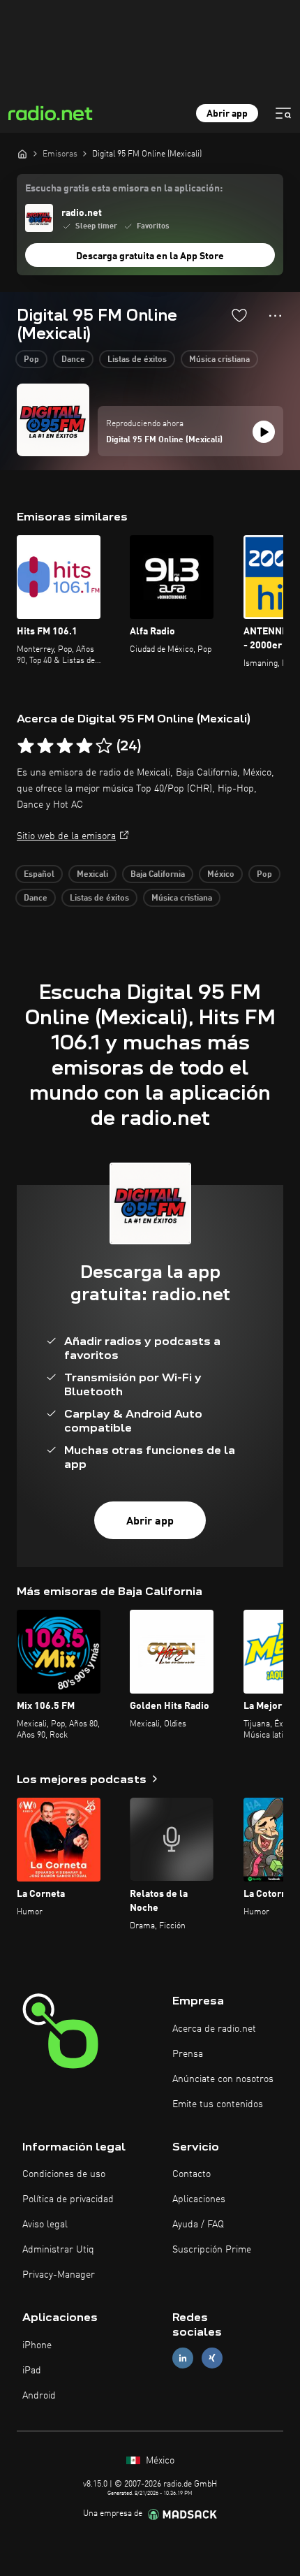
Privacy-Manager (59, 2275)
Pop (31, 360)
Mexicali (92, 875)
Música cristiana (219, 360)
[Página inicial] (22, 154)
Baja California (158, 875)
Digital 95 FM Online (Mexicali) (164, 440)
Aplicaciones (199, 2199)
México (221, 875)
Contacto (192, 2174)
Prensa (188, 2054)
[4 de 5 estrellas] (84, 746)
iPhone (37, 2345)
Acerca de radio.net (214, 2029)
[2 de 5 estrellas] (45, 746)
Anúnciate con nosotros (223, 2079)
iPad (32, 2371)
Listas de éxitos (137, 360)
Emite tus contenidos (218, 2104)
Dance (73, 360)
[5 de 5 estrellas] (104, 746)
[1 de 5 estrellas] (26, 746)
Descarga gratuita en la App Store (150, 256)
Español (39, 875)
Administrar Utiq (58, 2250)
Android (39, 2396)
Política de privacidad (68, 2199)
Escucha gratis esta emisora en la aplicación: (124, 189)
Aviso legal (45, 2225)
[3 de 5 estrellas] (65, 746)
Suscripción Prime (212, 2250)
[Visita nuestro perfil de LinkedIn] (183, 2358)
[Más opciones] (275, 316)
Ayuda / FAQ (198, 2225)
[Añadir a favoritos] (239, 315)
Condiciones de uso (64, 2174)
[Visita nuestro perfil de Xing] (212, 2358)
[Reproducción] (264, 432)
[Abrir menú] (283, 113)
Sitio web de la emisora (66, 836)
